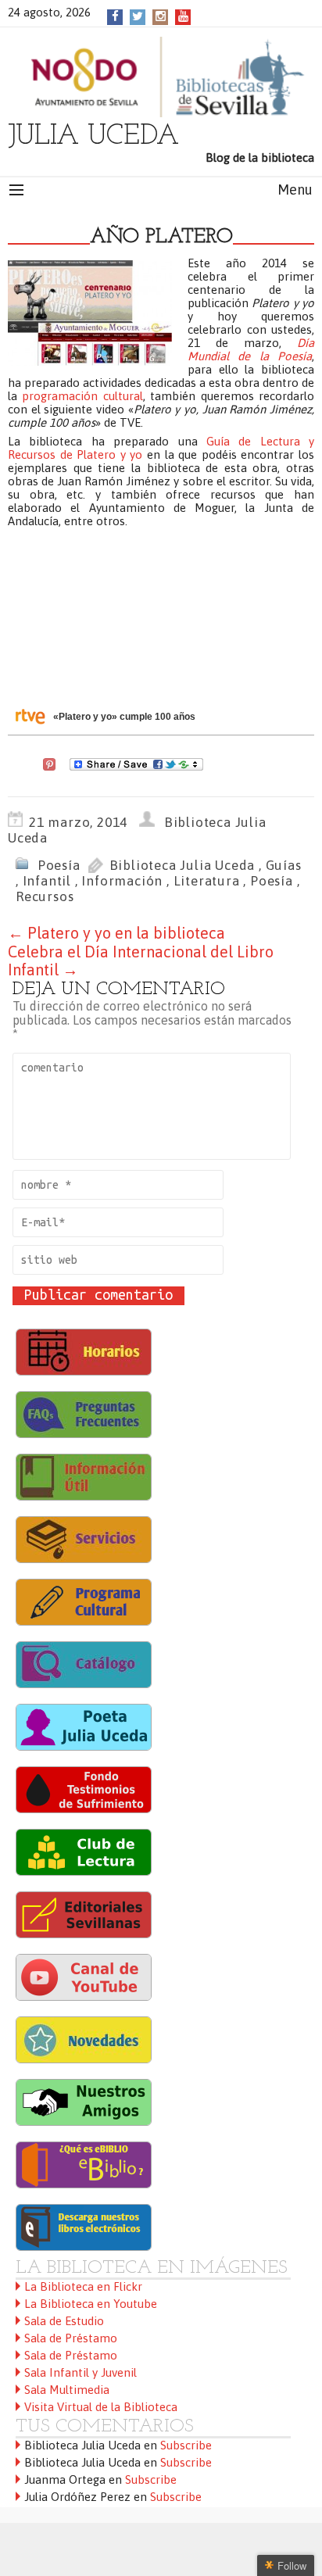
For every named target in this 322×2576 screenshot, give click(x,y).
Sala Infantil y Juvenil (80, 2372)
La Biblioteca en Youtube (91, 2304)
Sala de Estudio (64, 2321)
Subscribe (186, 2445)
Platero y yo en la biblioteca (116, 933)
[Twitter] (138, 16)
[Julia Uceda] (161, 77)
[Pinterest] (49, 763)
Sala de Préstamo (71, 2338)
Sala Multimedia (67, 2390)
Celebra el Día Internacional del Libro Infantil (141, 961)
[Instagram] (161, 16)
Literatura (207, 881)
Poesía (59, 865)
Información (122, 881)
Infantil (47, 881)
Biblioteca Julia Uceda (182, 865)
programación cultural (82, 396)
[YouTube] (183, 16)
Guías (284, 865)
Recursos (45, 896)
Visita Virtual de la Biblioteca (101, 2407)
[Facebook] (115, 16)
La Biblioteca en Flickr (83, 2286)
